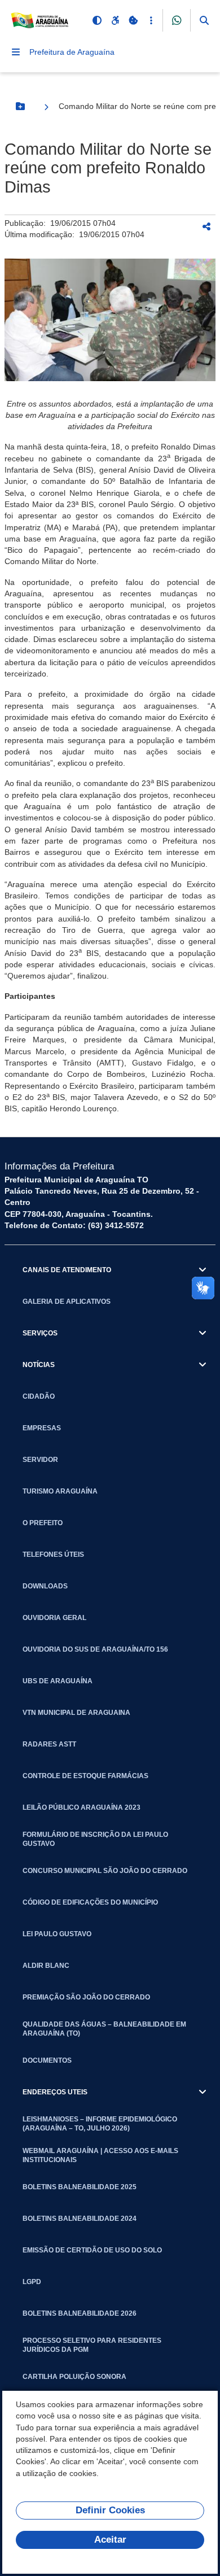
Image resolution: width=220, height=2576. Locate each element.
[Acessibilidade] (115, 20)
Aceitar (110, 2540)
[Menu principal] (16, 52)
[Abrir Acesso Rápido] (151, 20)
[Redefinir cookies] (133, 20)
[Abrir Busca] (204, 20)
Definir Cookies (110, 2510)
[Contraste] (97, 20)
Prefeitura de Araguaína (72, 52)
